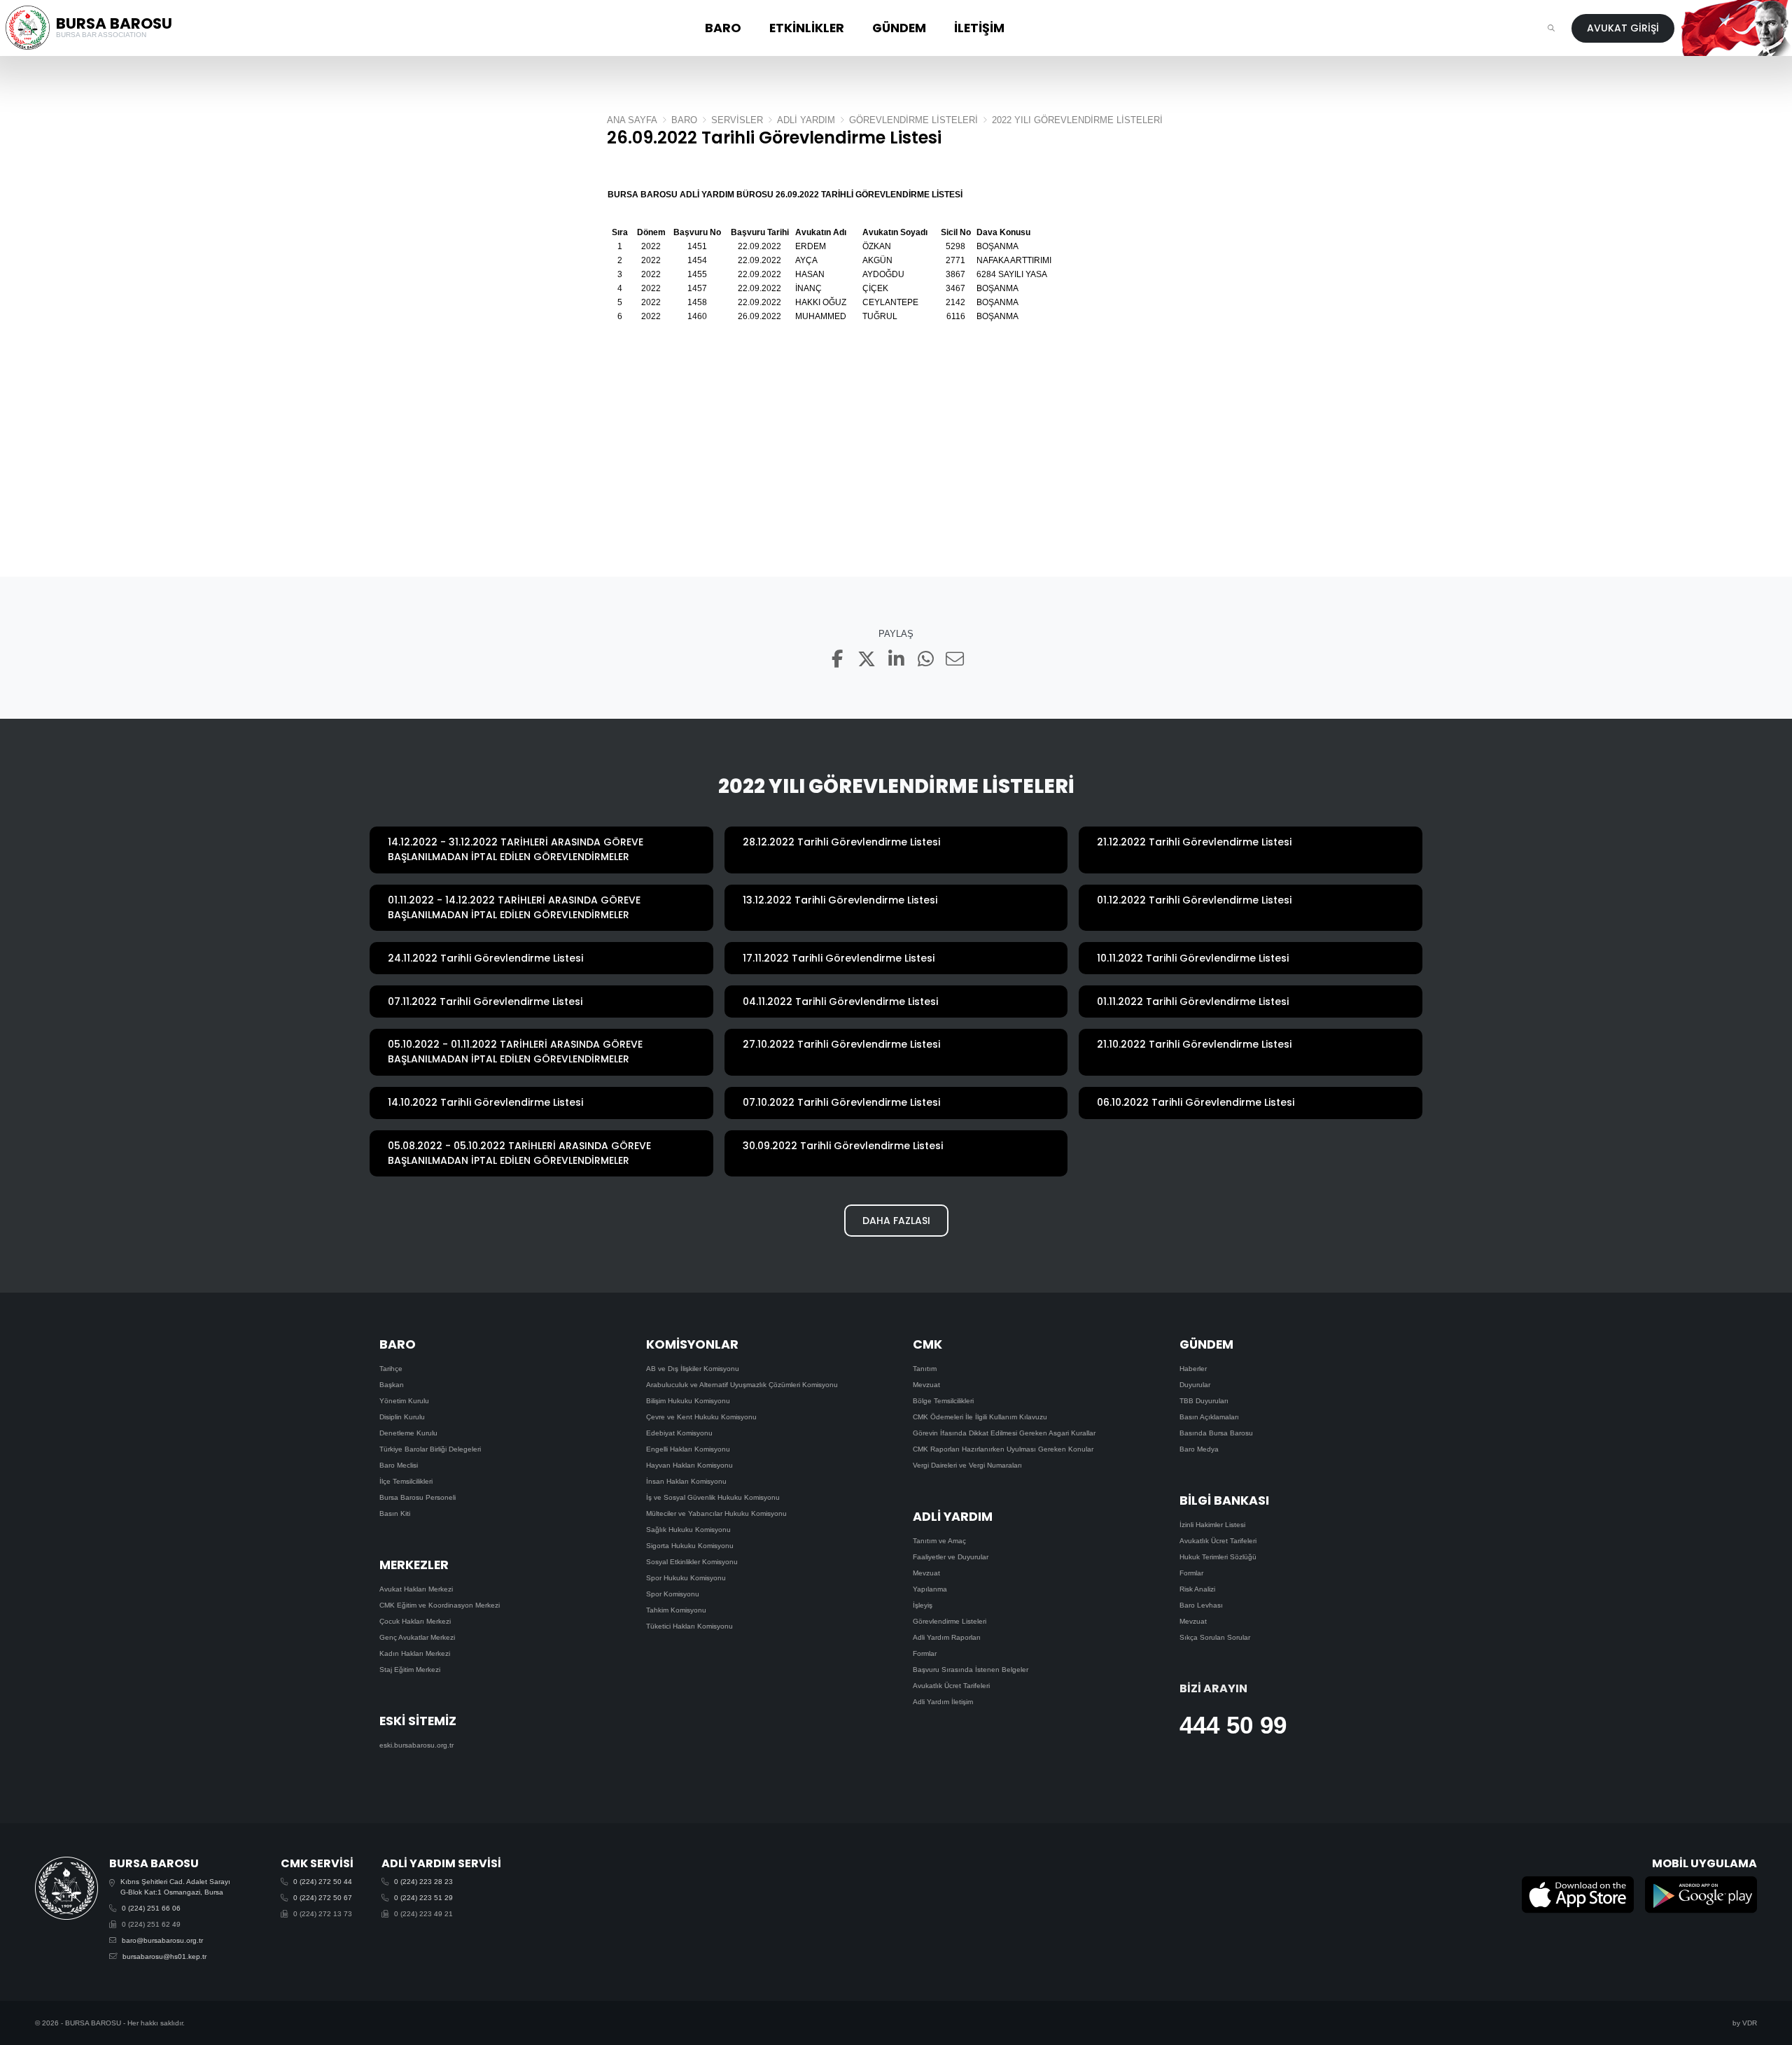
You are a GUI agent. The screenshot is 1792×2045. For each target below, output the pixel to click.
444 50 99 (1233, 1725)
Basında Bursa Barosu (1216, 1433)
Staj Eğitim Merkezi (410, 1670)
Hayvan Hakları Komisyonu (689, 1465)
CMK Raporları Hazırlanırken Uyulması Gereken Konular (1003, 1449)
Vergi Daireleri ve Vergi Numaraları (967, 1465)
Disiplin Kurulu (402, 1417)
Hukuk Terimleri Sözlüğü (1218, 1557)
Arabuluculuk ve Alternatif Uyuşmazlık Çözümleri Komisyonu (742, 1385)
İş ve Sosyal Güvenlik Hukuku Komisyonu (713, 1497)
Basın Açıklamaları (1209, 1417)
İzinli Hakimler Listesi (1212, 1525)
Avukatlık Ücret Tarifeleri (951, 1686)
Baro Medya (1199, 1449)
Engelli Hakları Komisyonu (688, 1449)
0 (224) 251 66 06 (151, 1908)
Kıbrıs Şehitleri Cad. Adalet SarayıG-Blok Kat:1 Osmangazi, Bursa (175, 1887)
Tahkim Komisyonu (676, 1610)
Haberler (1193, 1369)
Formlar (925, 1653)
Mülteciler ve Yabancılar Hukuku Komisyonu (716, 1513)
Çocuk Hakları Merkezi (415, 1621)
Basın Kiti (395, 1513)
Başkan (392, 1385)
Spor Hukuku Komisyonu (686, 1578)
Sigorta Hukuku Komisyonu (690, 1546)
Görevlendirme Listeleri (950, 1621)
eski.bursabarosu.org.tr (416, 1745)
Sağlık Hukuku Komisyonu (688, 1530)
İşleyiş (923, 1605)
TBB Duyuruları (1204, 1401)
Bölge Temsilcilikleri (943, 1401)
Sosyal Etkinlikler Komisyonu (692, 1562)
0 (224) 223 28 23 (423, 1882)
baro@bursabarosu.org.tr (162, 1940)
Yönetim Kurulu (404, 1401)
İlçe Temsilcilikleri (406, 1481)
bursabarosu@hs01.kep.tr (164, 1956)
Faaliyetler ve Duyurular (951, 1557)
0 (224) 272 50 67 (323, 1898)
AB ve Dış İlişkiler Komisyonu (693, 1369)
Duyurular (1195, 1385)
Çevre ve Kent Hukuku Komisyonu (701, 1417)
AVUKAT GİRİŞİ (1623, 28)
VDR (1750, 2023)
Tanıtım (925, 1369)
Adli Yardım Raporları (947, 1637)
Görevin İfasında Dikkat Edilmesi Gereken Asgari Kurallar (1004, 1433)
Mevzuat (926, 1385)
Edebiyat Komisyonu (679, 1433)
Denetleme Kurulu (408, 1433)
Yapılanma (930, 1589)
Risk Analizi (1197, 1589)
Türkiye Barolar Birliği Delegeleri (430, 1449)
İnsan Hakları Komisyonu (686, 1481)
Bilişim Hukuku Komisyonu (688, 1401)
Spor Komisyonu (673, 1594)
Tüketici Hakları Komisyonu (689, 1626)
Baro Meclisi (399, 1465)
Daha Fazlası (896, 1221)
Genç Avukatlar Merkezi (417, 1637)
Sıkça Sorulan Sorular (1215, 1637)
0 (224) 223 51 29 (423, 1898)
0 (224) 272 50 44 (323, 1882)
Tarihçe (391, 1369)
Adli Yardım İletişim (943, 1702)
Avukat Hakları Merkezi (416, 1589)
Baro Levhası (1201, 1605)
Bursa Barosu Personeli (418, 1497)
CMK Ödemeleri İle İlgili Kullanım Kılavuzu (980, 1417)
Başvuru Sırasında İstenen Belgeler (971, 1670)
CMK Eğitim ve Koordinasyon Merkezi (440, 1605)
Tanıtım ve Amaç (939, 1541)
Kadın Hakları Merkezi (415, 1653)
